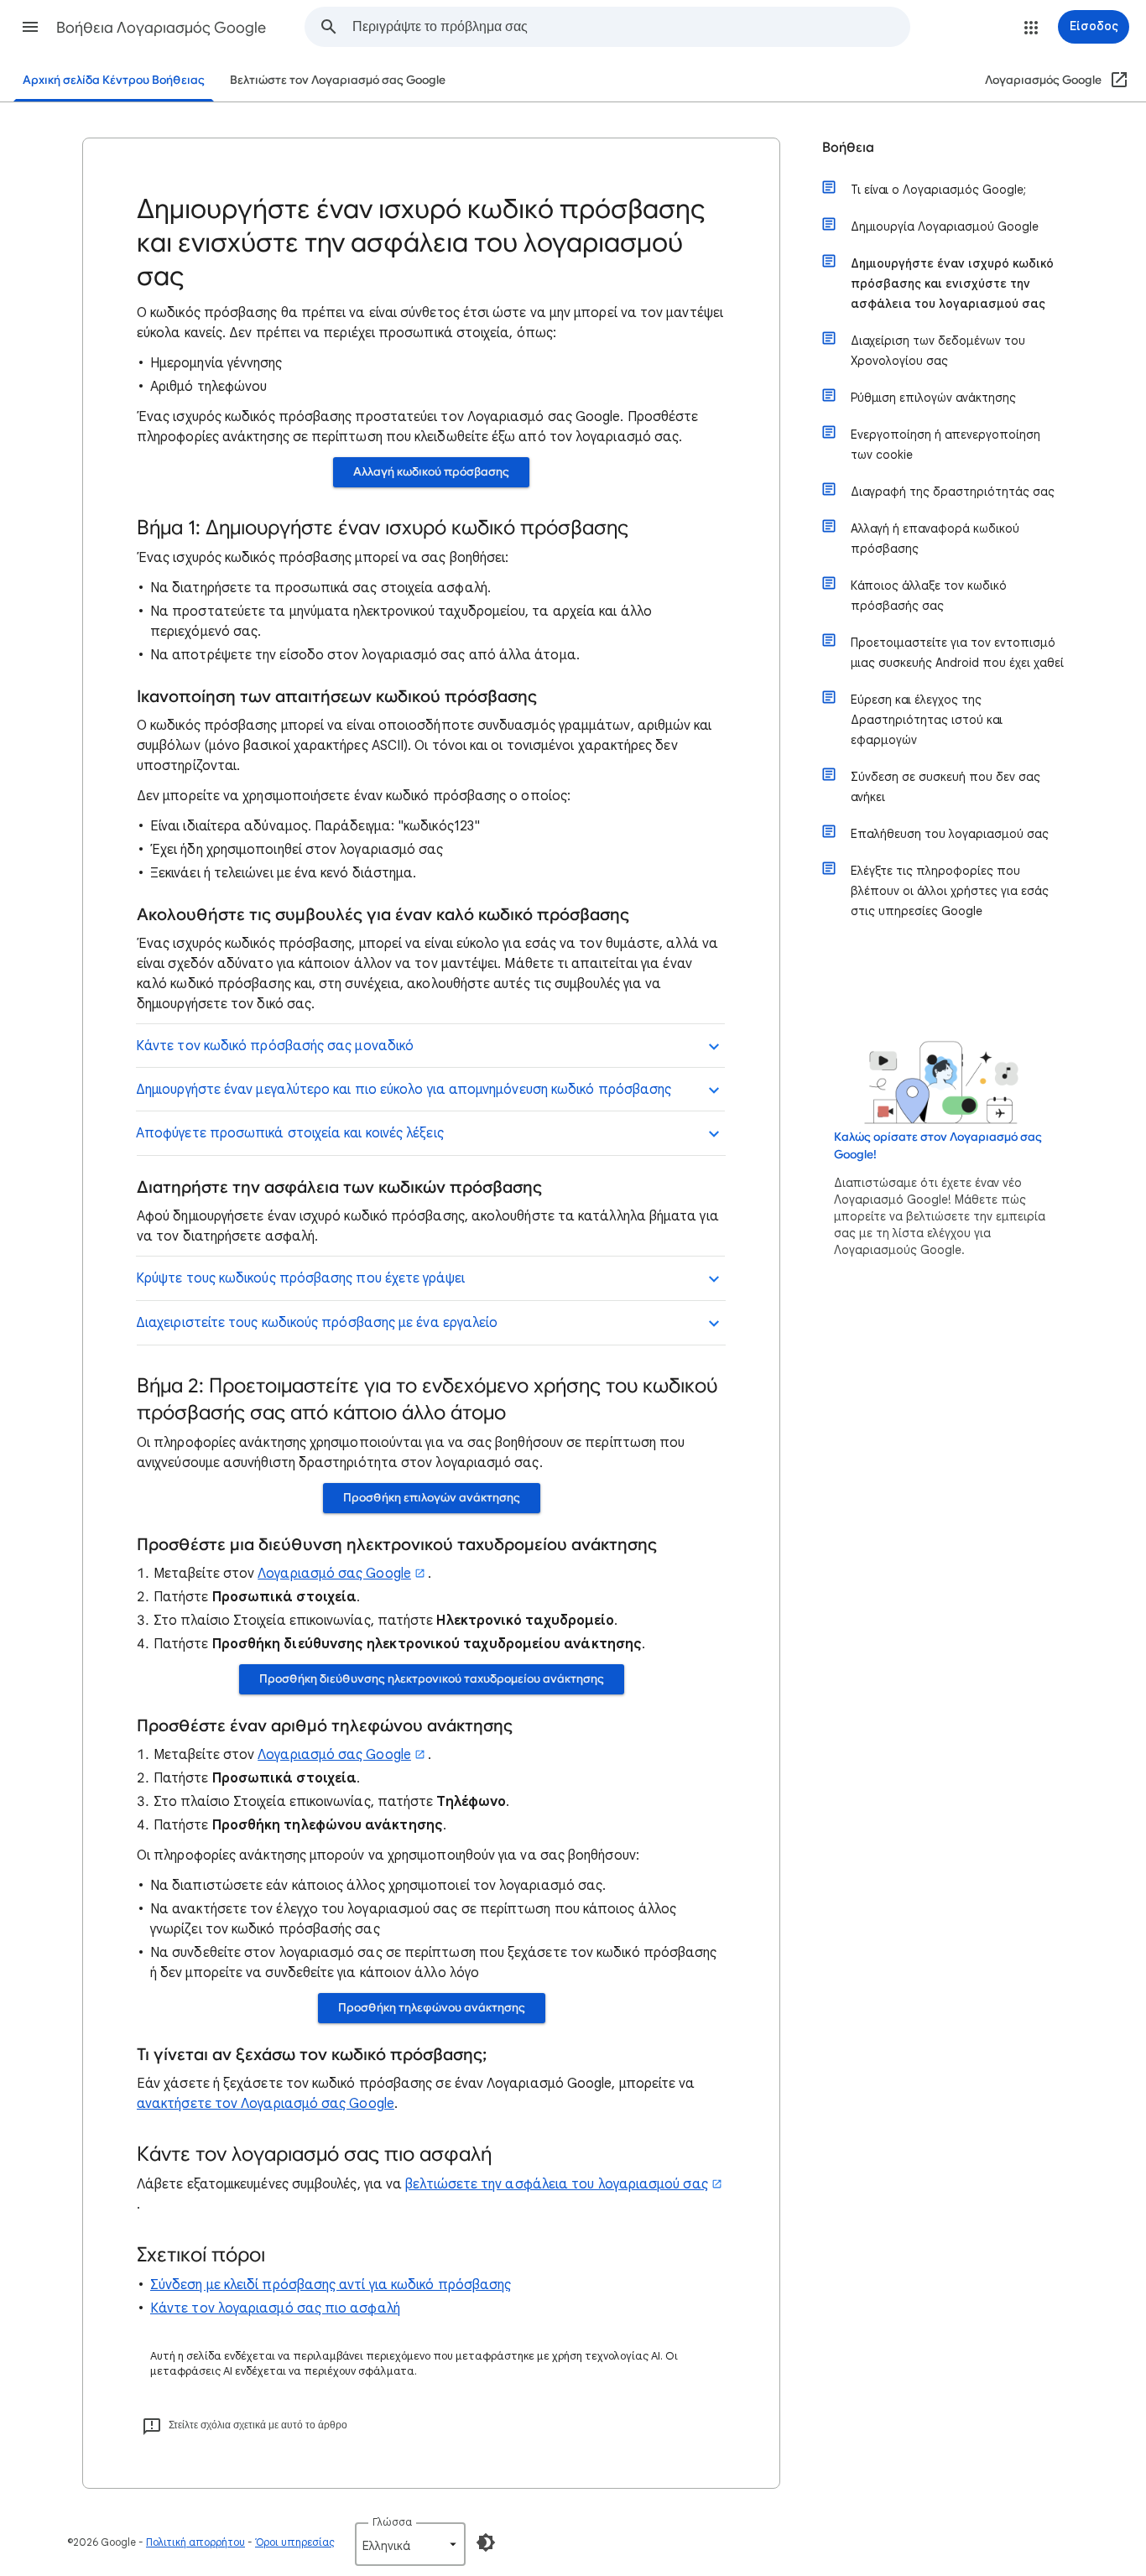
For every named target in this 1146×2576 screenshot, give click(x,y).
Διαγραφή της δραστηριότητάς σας (953, 492)
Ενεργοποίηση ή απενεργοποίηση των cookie (945, 445)
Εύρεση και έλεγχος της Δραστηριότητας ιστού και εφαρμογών (927, 720)
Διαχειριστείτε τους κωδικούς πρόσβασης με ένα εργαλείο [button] (317, 1323)
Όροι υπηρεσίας (295, 2542)
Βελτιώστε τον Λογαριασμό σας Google (338, 80)
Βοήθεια (848, 148)
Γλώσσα (392, 2522)
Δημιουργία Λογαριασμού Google (945, 226)
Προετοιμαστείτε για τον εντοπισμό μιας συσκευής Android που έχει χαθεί (957, 653)
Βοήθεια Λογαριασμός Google (161, 28)
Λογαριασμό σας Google (334, 1574)
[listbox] (410, 2544)
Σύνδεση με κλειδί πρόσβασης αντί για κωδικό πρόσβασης (331, 2285)
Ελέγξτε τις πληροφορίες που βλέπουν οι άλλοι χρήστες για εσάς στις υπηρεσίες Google (950, 891)
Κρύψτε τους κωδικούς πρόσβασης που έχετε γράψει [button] (300, 1278)
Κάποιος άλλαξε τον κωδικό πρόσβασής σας (929, 596)
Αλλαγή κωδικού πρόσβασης (431, 472)
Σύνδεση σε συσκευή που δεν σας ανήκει (945, 787)
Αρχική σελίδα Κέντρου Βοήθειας (114, 80)
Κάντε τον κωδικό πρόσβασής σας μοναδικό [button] (275, 1046)
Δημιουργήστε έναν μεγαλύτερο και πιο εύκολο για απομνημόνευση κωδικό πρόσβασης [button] (404, 1090)
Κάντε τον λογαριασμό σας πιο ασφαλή (275, 2308)
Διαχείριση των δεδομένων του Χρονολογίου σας (938, 351)
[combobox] (631, 27)
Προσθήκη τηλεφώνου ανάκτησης (432, 2008)
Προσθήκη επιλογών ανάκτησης (432, 1498)
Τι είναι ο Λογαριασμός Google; (938, 190)
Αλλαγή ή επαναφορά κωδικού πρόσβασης (935, 539)
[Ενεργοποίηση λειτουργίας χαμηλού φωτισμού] (486, 2542)
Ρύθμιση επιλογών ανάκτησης (933, 398)
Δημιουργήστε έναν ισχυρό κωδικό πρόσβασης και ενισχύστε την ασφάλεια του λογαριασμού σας (952, 284)
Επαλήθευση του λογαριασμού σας (950, 834)
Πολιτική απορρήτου (195, 2542)
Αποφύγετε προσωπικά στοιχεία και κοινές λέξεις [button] (290, 1133)
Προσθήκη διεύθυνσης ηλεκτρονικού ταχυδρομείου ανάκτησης (432, 1679)
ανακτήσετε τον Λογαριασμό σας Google (266, 2104)
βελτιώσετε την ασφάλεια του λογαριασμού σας (556, 2184)
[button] (30, 27)
